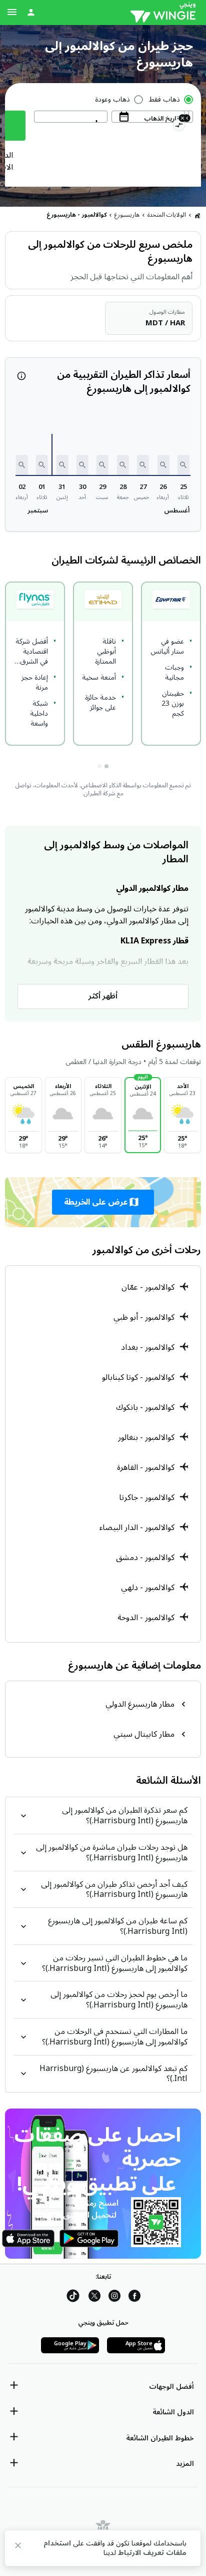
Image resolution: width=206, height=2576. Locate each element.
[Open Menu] (12, 12)
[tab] (106, 766)
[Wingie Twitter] (94, 2297)
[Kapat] (18, 2547)
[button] (183, 465)
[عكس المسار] (179, 127)
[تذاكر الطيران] (197, 215)
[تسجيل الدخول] (31, 12)
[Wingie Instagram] (114, 2297)
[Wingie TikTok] (73, 2297)
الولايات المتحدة (167, 215)
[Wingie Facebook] (134, 2297)
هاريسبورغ (127, 215)
